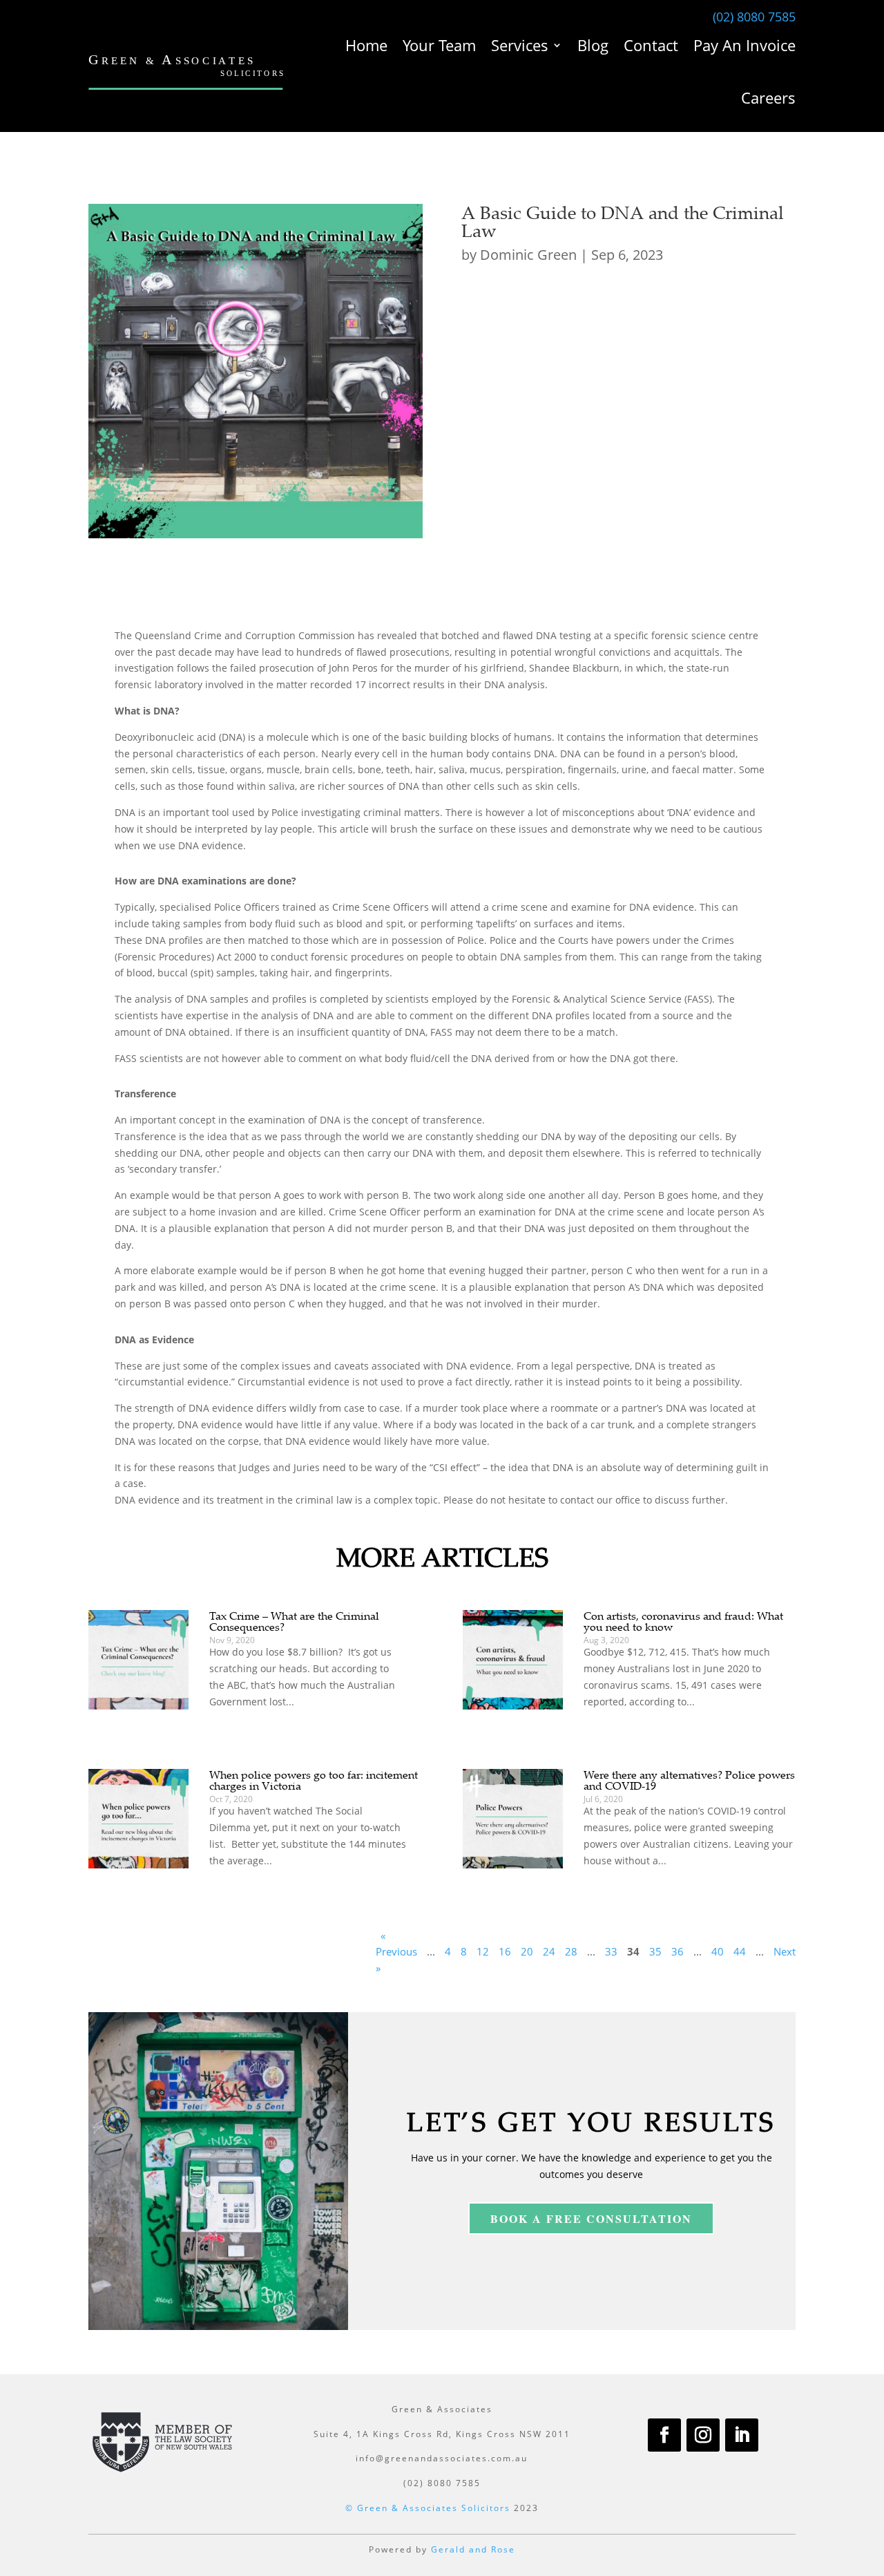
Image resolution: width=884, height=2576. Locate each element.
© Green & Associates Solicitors (428, 2508)
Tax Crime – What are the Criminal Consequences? (294, 1621)
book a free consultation (591, 2218)
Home (366, 45)
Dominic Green (528, 255)
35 (655, 1951)
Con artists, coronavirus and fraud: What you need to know (683, 1621)
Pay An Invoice (744, 45)
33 (611, 1951)
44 (740, 1951)
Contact (651, 45)
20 (527, 1951)
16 (505, 1951)
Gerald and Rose (473, 2549)
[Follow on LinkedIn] (742, 2435)
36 (678, 1951)
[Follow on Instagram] (703, 2435)
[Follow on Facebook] (664, 2435)
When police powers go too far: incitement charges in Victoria (314, 1780)
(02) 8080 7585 (754, 17)
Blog (593, 45)
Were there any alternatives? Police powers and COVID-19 (689, 1780)
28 (571, 1951)
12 (483, 1951)
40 (718, 1951)
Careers (768, 97)
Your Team (439, 45)
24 (549, 1951)
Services (520, 45)
